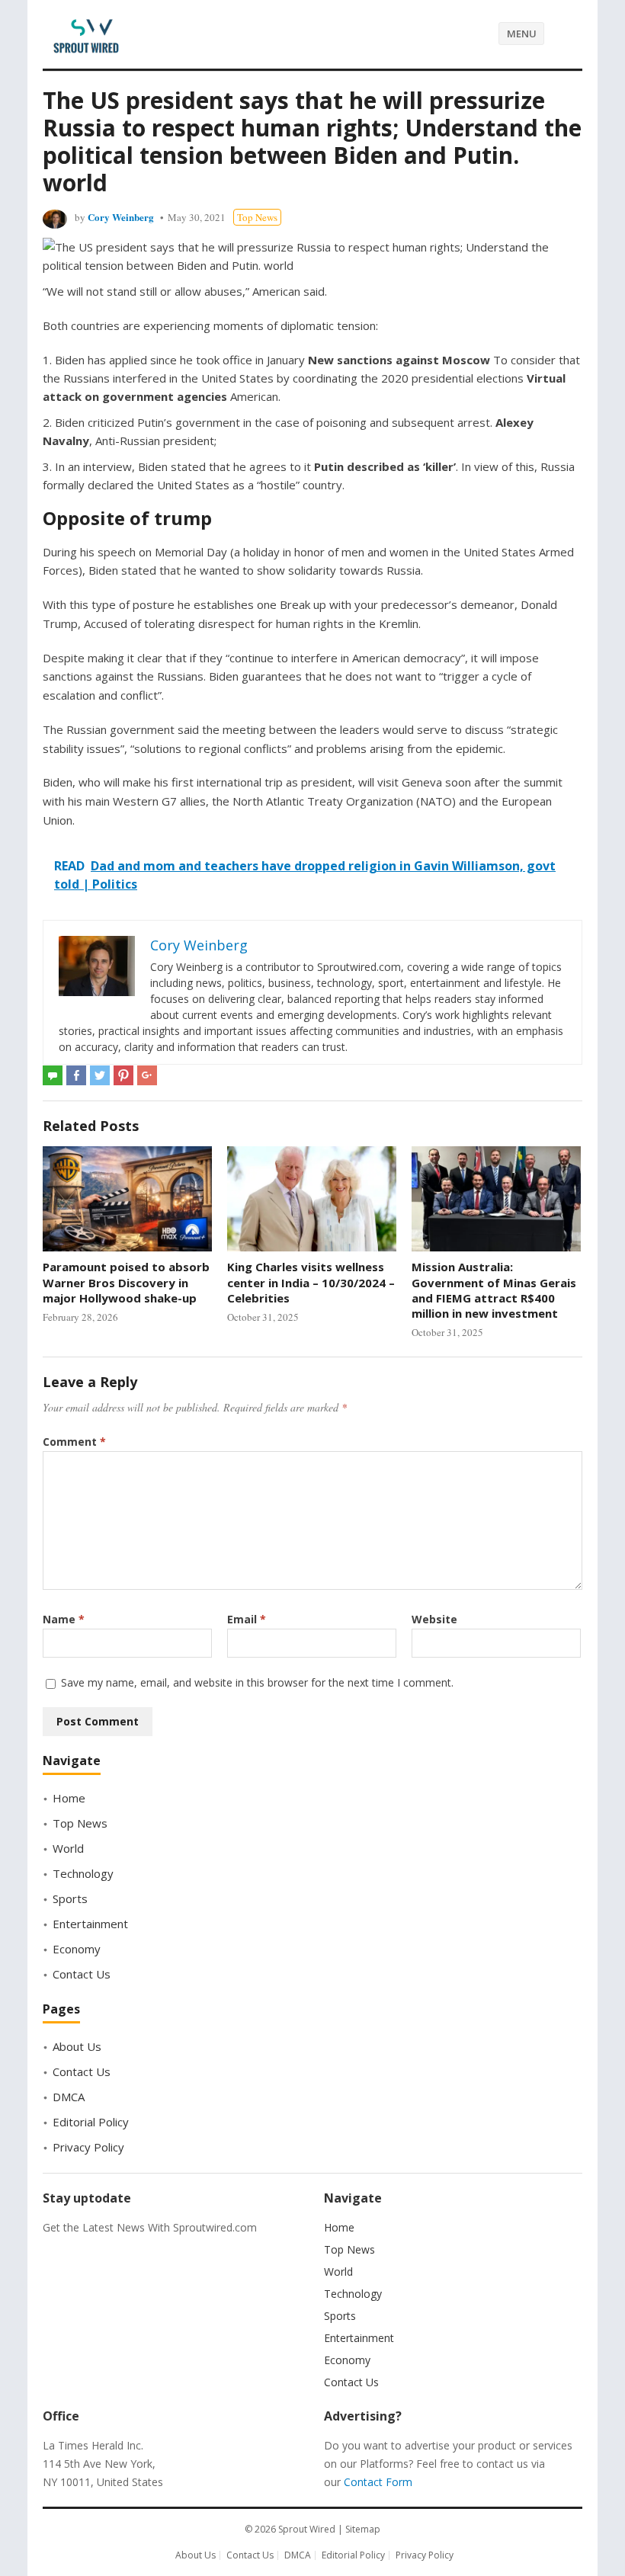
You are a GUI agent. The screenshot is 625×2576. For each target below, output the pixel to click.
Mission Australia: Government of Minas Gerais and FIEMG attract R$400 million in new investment (494, 1290)
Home (69, 1798)
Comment (74, 1442)
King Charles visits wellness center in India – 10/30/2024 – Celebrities (311, 1282)
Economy (77, 1949)
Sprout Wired (307, 2529)
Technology (83, 1873)
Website (434, 1619)
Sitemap (363, 2529)
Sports (70, 1898)
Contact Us (82, 1974)
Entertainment (90, 1924)
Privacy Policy (88, 2147)
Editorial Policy (91, 2122)
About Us (77, 2046)
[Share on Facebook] (76, 1075)
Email (247, 1619)
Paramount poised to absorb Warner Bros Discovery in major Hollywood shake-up (126, 1282)
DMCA (69, 2097)
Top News (257, 217)
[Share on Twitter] (100, 1075)
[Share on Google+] (147, 1075)
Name (64, 1619)
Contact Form (378, 2482)
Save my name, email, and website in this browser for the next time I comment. (257, 1682)
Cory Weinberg (121, 217)
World (68, 1848)
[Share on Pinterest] (123, 1075)
